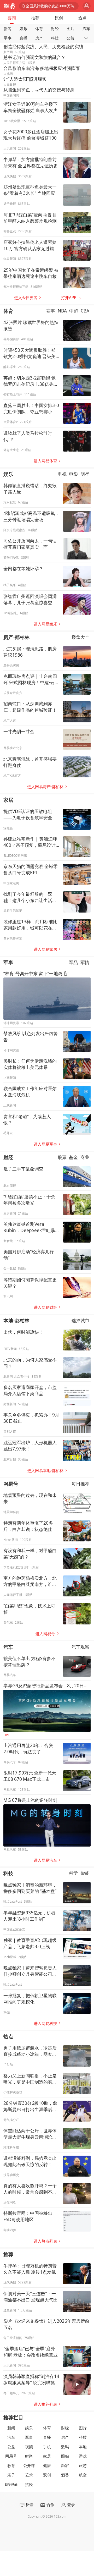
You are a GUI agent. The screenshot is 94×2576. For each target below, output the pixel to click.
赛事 (51, 311)
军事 (8, 38)
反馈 (30, 2505)
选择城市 (80, 1320)
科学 (73, 1873)
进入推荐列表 (45, 2404)
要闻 (12, 18)
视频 (29, 2447)
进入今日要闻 (26, 298)
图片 (70, 29)
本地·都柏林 (16, 1320)
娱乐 (23, 29)
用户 (87, 6)
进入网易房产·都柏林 (45, 787)
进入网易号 (45, 1634)
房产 (39, 38)
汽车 (86, 29)
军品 (73, 962)
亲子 (11, 2475)
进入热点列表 (45, 2241)
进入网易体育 (45, 461)
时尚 (29, 2456)
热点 (82, 18)
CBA (85, 311)
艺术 (29, 2475)
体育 (39, 29)
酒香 (65, 2475)
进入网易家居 (45, 949)
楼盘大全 (80, 637)
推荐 (35, 18)
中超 (74, 311)
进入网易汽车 (45, 1860)
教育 (11, 2466)
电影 (73, 474)
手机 (47, 2447)
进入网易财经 (45, 1307)
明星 (85, 474)
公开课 (29, 2466)
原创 (59, 18)
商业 (85, 1157)
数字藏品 (11, 2484)
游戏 (83, 2456)
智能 (85, 1873)
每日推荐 (80, 1484)
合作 (50, 2505)
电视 (62, 474)
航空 (83, 2475)
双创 (47, 2475)
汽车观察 (80, 1647)
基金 (73, 1157)
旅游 (83, 2466)
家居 (8, 800)
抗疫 (29, 2484)
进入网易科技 (45, 2023)
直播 (23, 38)
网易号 (11, 1484)
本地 (83, 2447)
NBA (62, 311)
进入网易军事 (45, 1144)
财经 (55, 29)
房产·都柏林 (16, 637)
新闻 (8, 29)
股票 (62, 1157)
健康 (47, 2466)
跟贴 (65, 2456)
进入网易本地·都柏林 (45, 1471)
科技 (55, 38)
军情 (85, 962)
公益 (70, 38)
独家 (65, 2466)
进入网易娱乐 (45, 624)
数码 (65, 2447)
